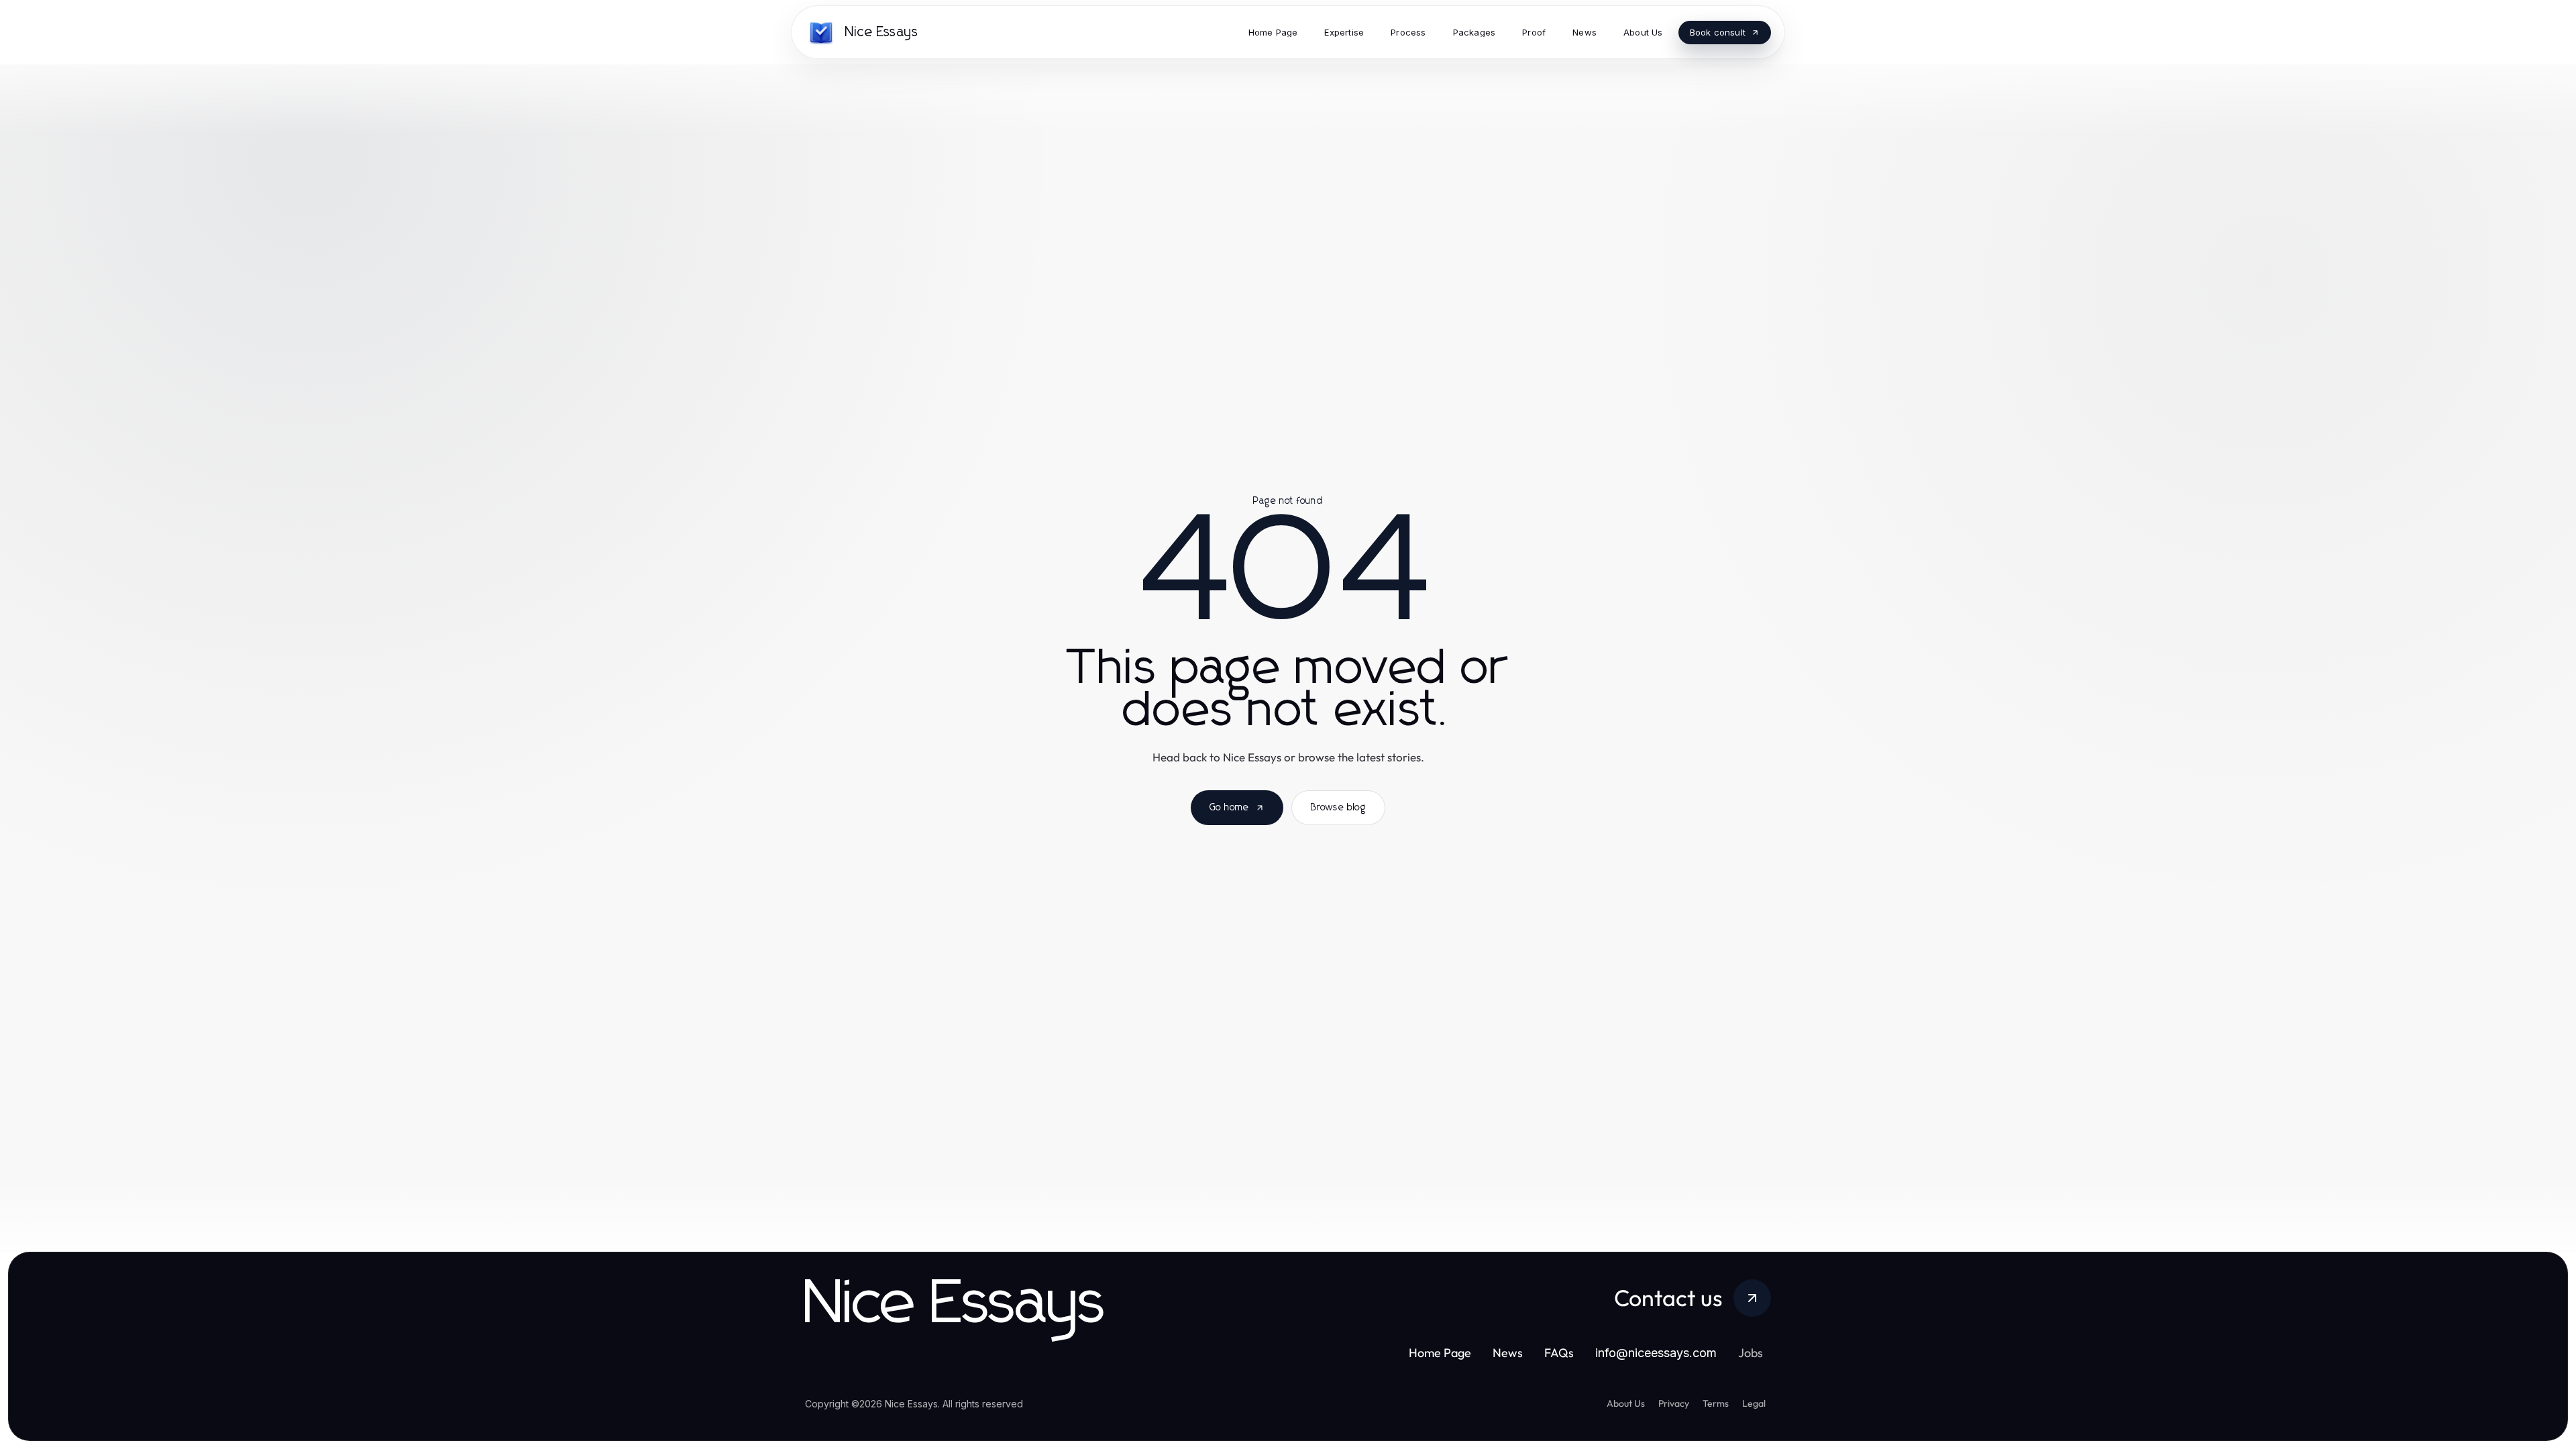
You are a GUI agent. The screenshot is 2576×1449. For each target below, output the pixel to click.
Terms (1716, 1403)
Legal (1754, 1403)
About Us (1626, 1403)
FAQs (1559, 1353)
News (1508, 1353)
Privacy (1674, 1403)
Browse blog (1338, 808)
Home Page (1440, 1353)
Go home (1229, 808)
